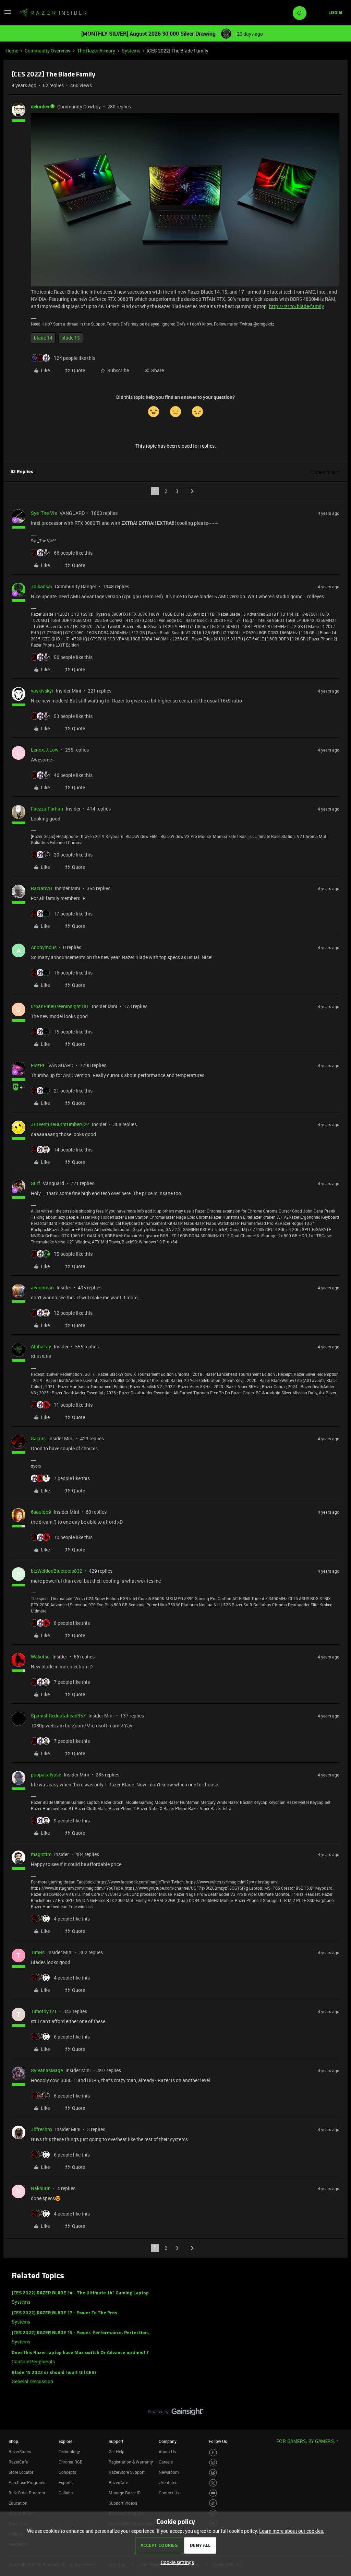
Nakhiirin (41, 2188)
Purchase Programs (27, 2482)
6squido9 (41, 1512)
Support (116, 2441)
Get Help (117, 2451)
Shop (13, 2441)
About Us (167, 2451)
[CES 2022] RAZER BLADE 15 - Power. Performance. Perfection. (80, 2333)
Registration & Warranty (131, 2462)
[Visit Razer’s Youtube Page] (213, 2493)
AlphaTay (41, 1346)
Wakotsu (40, 1657)
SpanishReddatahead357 (58, 1716)
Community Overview (48, 51)
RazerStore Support (127, 2472)
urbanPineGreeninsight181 (60, 1006)
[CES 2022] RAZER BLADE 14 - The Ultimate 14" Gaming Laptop (80, 2293)
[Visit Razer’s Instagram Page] (213, 2463)
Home (12, 51)
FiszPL (38, 1065)
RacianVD (41, 888)
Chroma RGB (71, 2462)
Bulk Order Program (27, 2493)
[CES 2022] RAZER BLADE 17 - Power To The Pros (64, 2313)
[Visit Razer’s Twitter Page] (213, 2483)
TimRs (38, 1952)
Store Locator (21, 2472)
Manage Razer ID (125, 2493)
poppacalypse (46, 1775)
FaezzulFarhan (47, 809)
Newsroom (169, 2472)
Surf (35, 1183)
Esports (66, 2482)
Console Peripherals (33, 2361)
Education (18, 2503)
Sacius (38, 1438)
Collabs (66, 2493)
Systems (131, 51)
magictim (41, 1854)
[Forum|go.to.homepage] (53, 13)
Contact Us (169, 2493)
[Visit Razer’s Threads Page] (213, 2473)
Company (168, 2441)
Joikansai (41, 586)
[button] (8, 14)
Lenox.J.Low (45, 750)
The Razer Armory (96, 51)
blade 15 (71, 338)
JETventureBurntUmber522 (60, 1124)
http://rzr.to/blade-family (296, 306)
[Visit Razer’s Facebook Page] (213, 2453)
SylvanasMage (47, 2070)
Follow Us (218, 2441)
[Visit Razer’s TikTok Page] (213, 2503)
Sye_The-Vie (44, 513)
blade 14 (43, 338)
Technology (69, 2451)
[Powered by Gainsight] (176, 2413)
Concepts (67, 2472)
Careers (166, 2462)
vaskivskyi (42, 691)
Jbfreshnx (42, 2129)
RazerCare (118, 2482)
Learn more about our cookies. (292, 2531)
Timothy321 (44, 2011)
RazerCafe (18, 2462)
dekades (40, 107)
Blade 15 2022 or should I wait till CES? (54, 2373)
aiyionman (42, 1287)
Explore (65, 2441)
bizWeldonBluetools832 (57, 1571)
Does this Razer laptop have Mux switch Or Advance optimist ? (80, 2353)
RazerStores (20, 2451)
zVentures (168, 2482)
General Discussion (32, 2381)
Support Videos (123, 2503)
